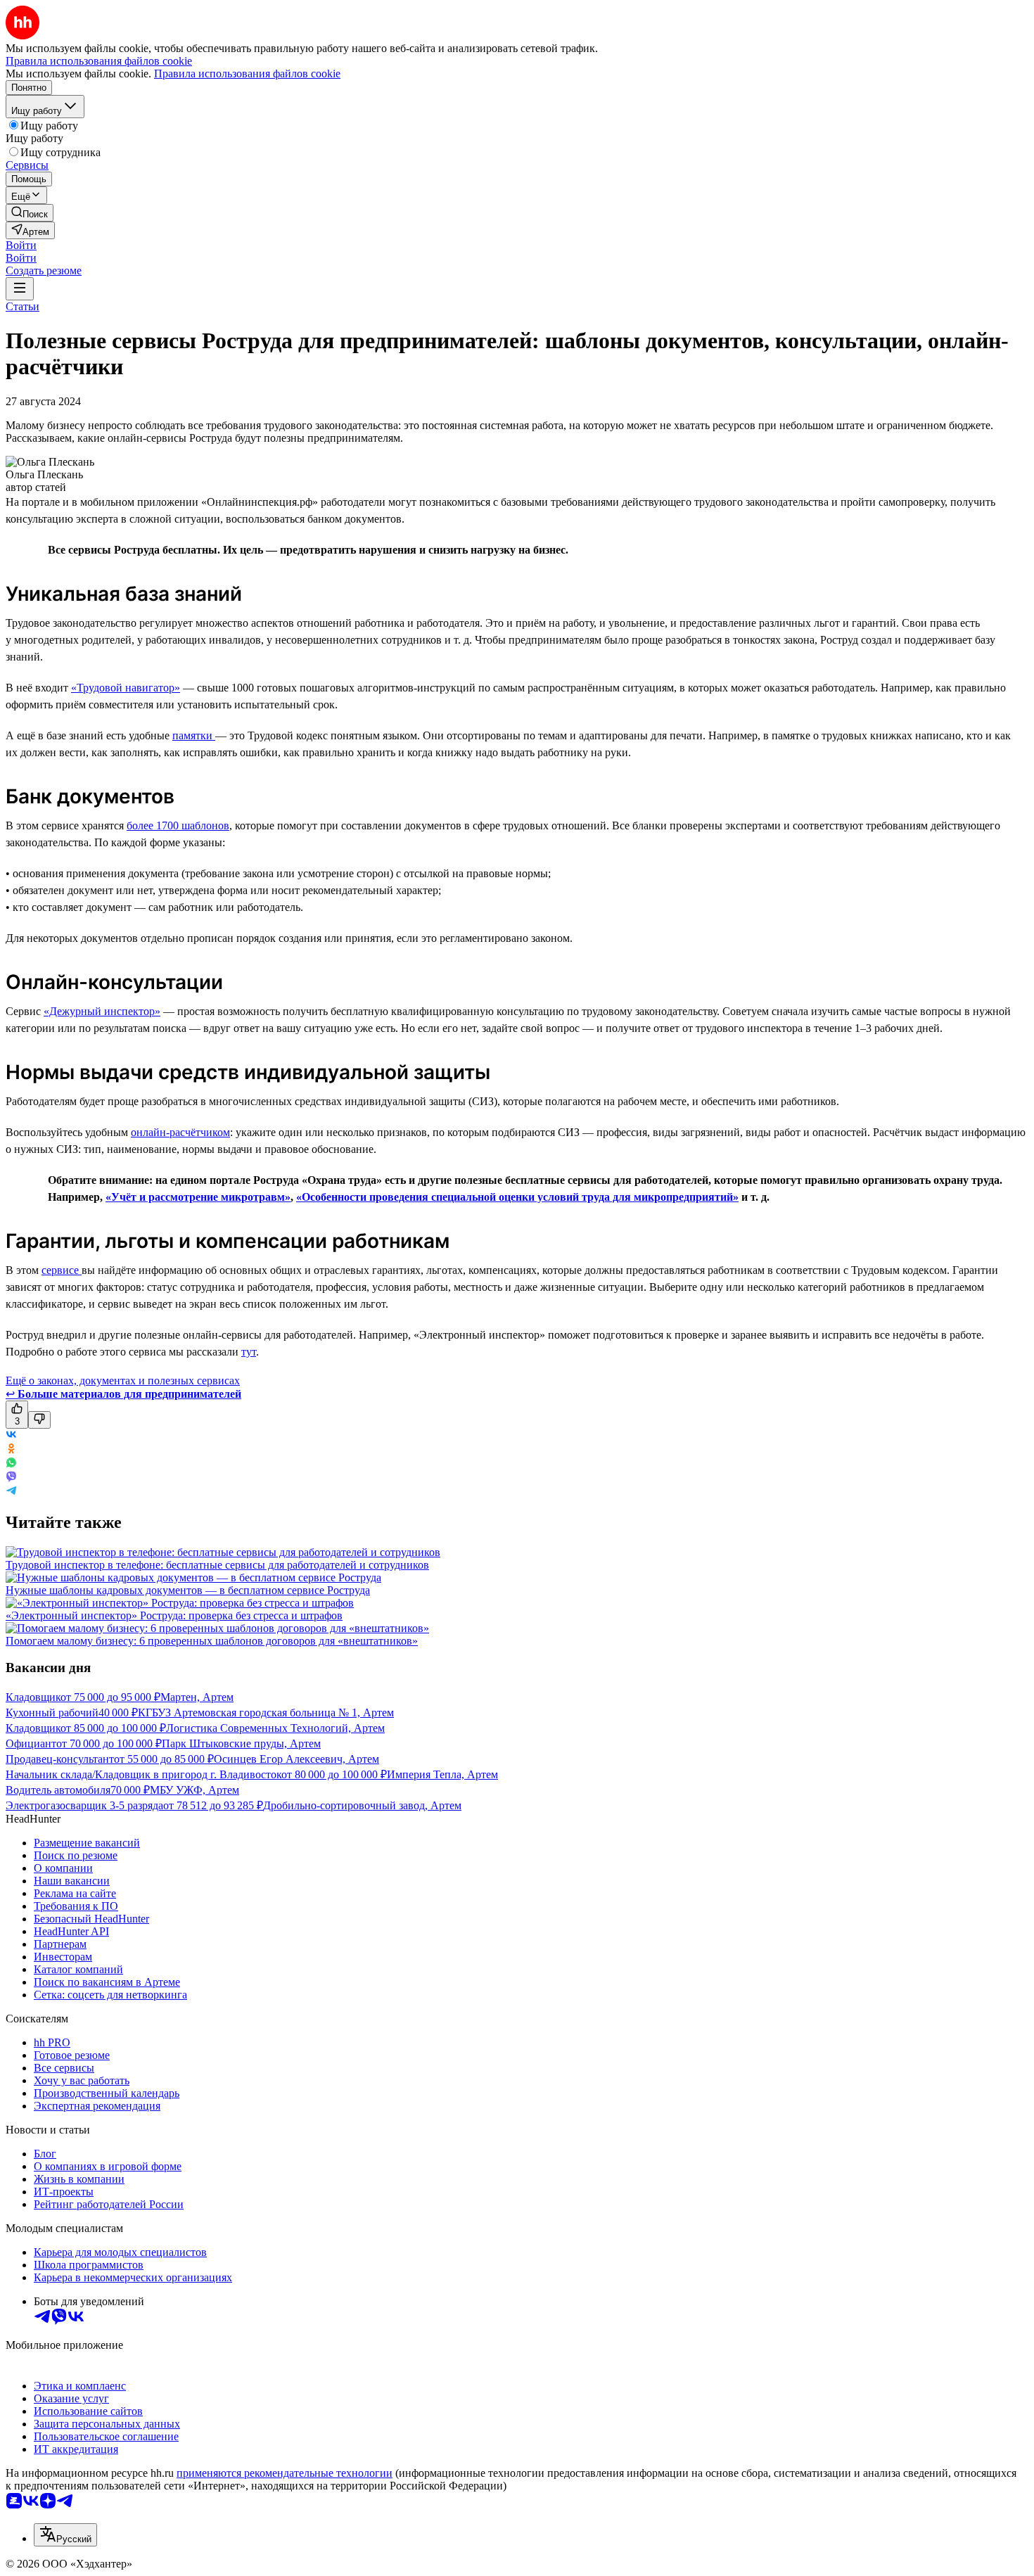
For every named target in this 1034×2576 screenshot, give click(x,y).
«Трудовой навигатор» (126, 688)
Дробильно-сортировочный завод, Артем (362, 1805)
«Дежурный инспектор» (102, 1011)
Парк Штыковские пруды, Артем (241, 1743)
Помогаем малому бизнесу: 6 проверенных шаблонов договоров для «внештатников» (212, 1641)
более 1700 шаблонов (178, 825)
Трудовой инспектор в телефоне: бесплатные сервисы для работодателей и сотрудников (217, 1565)
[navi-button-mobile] (20, 289)
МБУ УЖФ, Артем (194, 1790)
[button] (21, 245)
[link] (30, 213)
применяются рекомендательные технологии (285, 2473)
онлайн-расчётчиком (180, 1132)
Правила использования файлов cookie (247, 74)
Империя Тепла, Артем (442, 1774)
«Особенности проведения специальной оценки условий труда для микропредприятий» (517, 1197)
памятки (194, 735)
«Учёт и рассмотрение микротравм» (198, 1197)
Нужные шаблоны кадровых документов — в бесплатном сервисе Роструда (188, 1590)
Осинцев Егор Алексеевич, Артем (296, 1759)
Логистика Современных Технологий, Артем (275, 1728)
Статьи (23, 306)
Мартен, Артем (197, 1697)
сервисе (62, 1270)
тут (249, 1352)
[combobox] (65, 2535)
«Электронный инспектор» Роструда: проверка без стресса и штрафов (174, 1615)
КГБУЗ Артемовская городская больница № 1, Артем (266, 1713)
